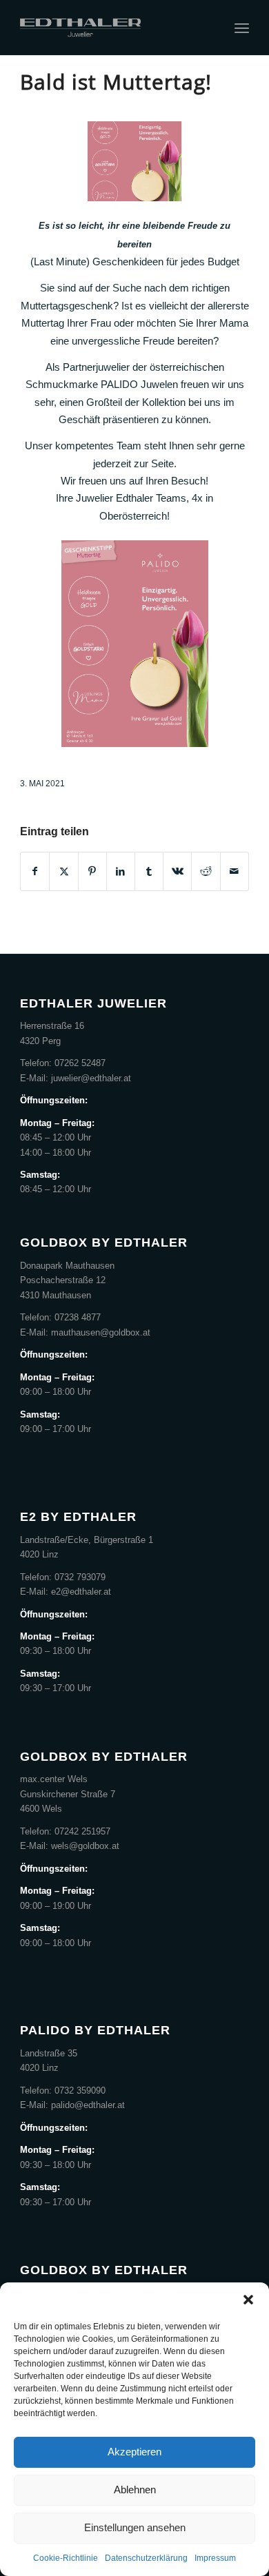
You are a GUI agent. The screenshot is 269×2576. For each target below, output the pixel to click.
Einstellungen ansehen (135, 2527)
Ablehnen (135, 2490)
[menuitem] (242, 28)
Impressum (215, 2558)
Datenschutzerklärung (146, 2558)
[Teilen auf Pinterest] (92, 871)
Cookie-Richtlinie (66, 2558)
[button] (248, 2300)
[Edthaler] (111, 28)
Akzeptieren (134, 2452)
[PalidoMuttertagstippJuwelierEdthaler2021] (134, 161)
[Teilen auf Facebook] (35, 871)
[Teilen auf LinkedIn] (121, 871)
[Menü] (242, 28)
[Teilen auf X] (63, 871)
